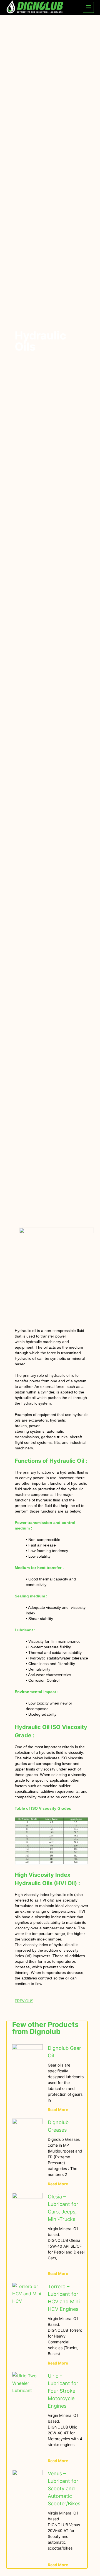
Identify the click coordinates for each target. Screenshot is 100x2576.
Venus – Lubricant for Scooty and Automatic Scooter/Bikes (64, 2488)
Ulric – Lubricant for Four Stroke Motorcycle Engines (63, 2391)
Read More (58, 2110)
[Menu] (88, 7)
